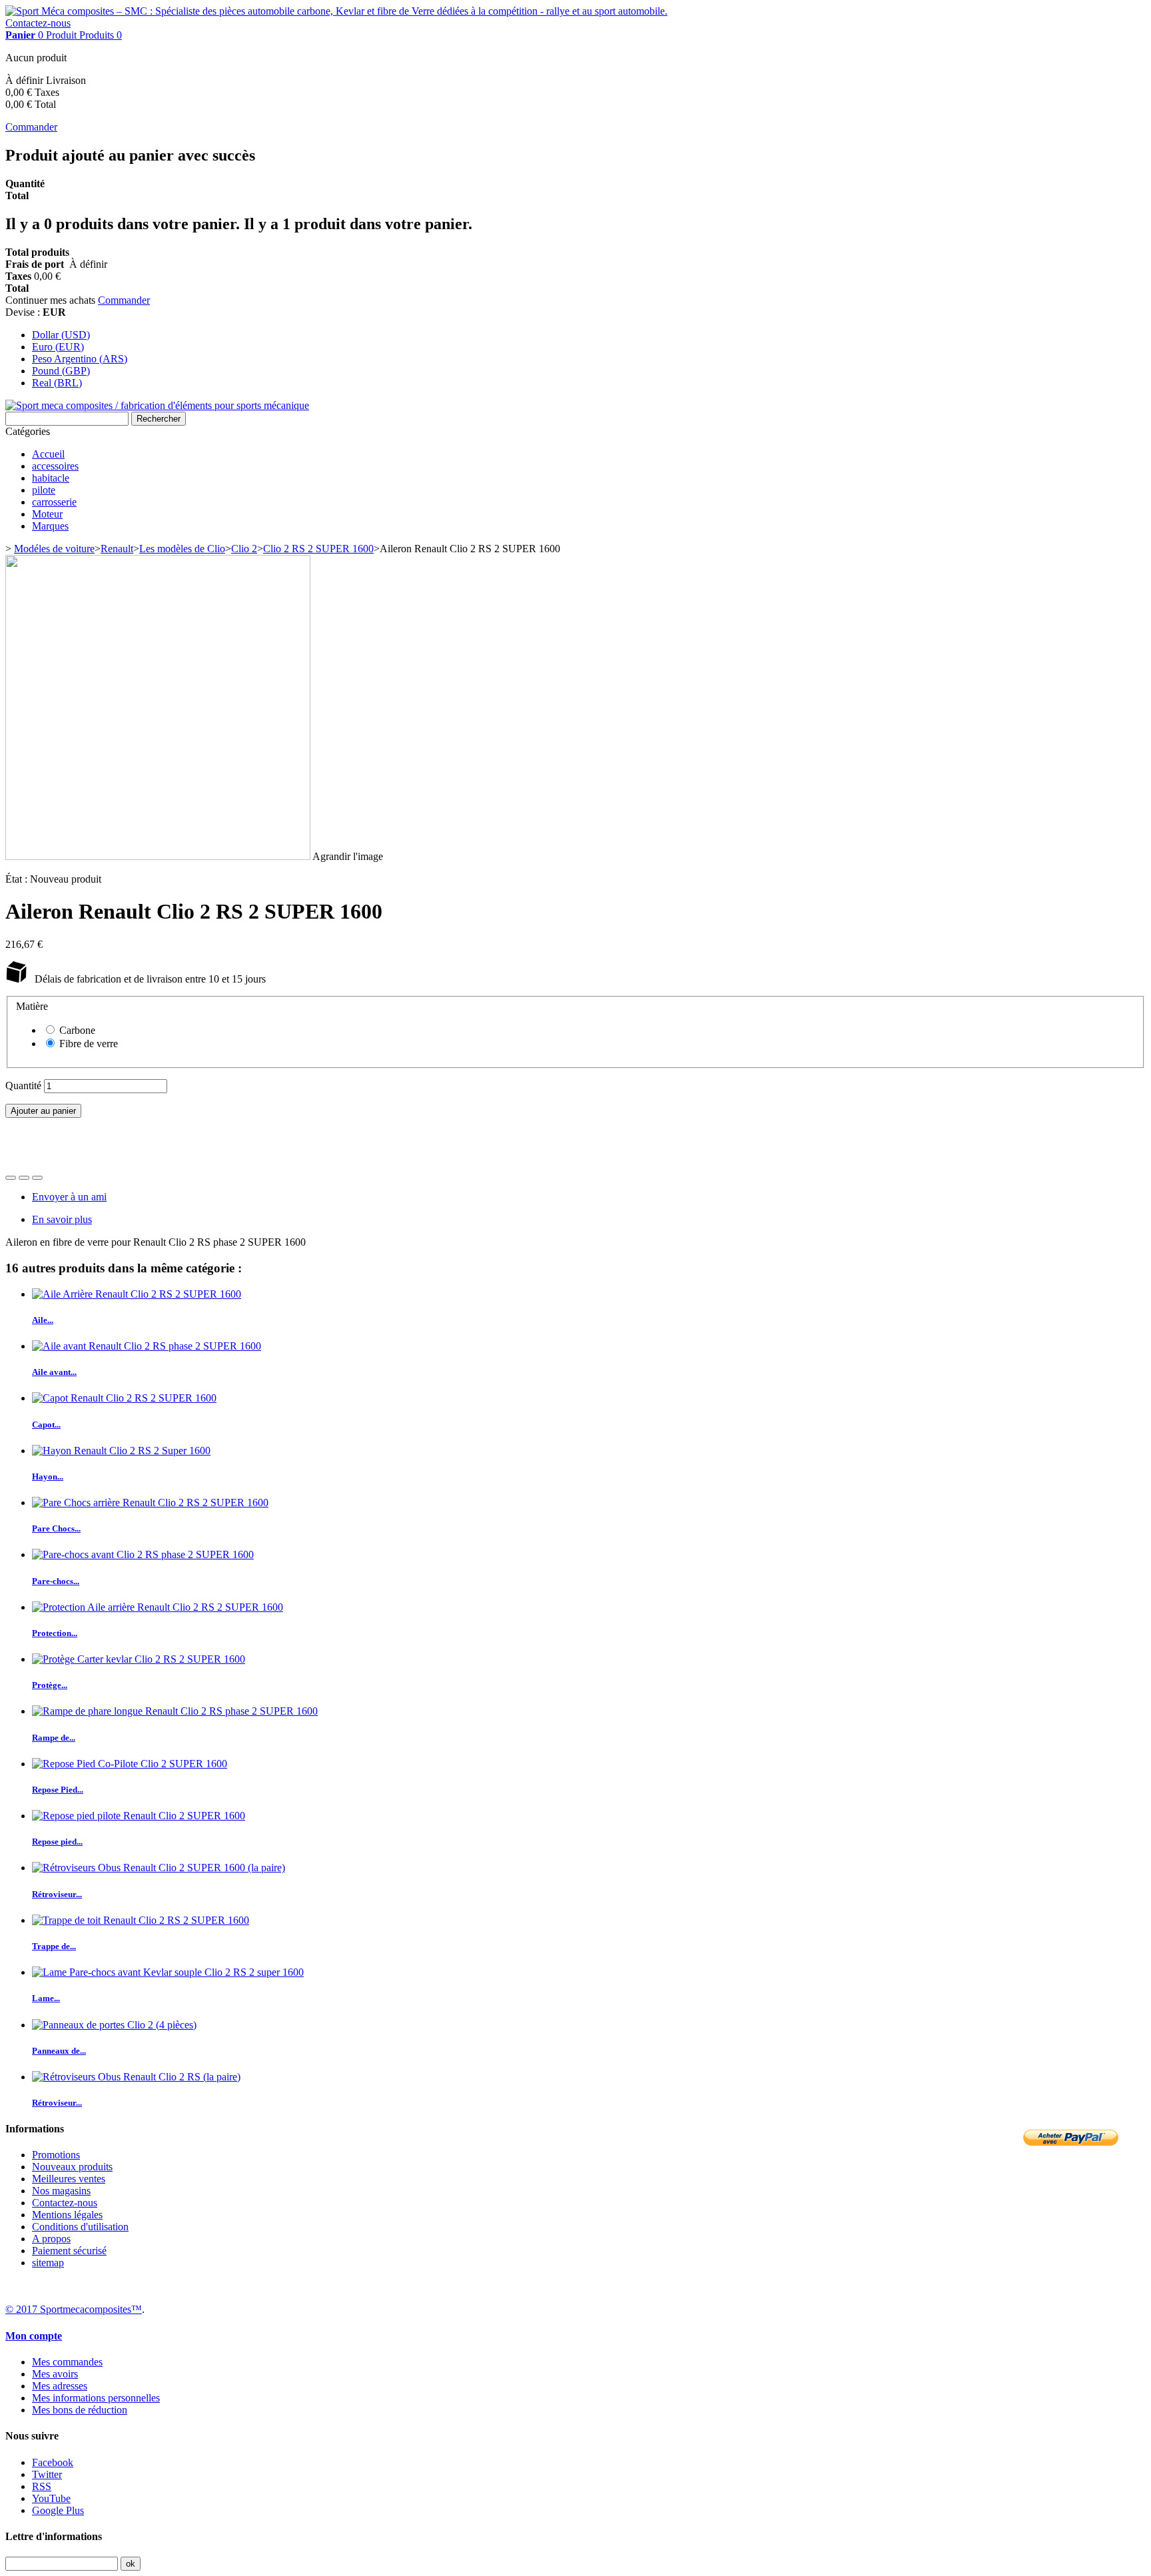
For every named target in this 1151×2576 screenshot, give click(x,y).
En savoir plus (62, 1219)
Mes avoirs (55, 2374)
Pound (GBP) (61, 371)
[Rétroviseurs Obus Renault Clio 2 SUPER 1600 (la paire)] (159, 1868)
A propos (51, 2239)
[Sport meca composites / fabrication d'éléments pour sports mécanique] (157, 405)
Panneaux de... (59, 2051)
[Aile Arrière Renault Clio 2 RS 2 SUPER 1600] (137, 1294)
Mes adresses (60, 2386)
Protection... (55, 1633)
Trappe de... (54, 1946)
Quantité (23, 1085)
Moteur (47, 514)
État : (18, 879)
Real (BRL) (57, 383)
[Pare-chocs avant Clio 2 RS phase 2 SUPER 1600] (143, 1554)
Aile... (43, 1320)
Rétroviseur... (57, 1894)
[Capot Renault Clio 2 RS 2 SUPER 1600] (124, 1398)
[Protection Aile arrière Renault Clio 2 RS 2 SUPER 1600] (158, 1607)
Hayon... (48, 1477)
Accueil (48, 454)
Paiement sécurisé (69, 2251)
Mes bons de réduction (80, 2410)
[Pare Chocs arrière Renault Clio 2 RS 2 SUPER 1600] (150, 1503)
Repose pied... (57, 1842)
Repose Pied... (58, 1790)
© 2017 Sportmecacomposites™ (74, 2309)
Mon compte (34, 2336)
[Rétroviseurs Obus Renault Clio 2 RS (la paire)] (136, 2077)
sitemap (48, 2263)
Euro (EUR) (58, 347)
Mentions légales (67, 2215)
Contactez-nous (38, 23)
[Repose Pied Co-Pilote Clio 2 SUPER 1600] (130, 1764)
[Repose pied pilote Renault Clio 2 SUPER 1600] (139, 1816)
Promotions (56, 2155)
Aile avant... (54, 1372)
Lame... (46, 1998)
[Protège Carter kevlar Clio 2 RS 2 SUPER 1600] (139, 1659)
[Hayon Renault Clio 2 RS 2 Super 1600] (121, 1451)
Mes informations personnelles (96, 2398)
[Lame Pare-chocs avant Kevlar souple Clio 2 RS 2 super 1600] (168, 1972)
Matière (33, 1006)
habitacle (51, 478)
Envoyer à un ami (69, 1197)
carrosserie (54, 502)
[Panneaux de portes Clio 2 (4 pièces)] (114, 2025)
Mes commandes (67, 2362)
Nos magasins (61, 2191)
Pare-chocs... (56, 1581)
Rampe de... (54, 1738)
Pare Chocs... (56, 1528)
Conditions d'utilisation (80, 2227)
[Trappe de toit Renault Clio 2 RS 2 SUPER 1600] (141, 1920)
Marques (50, 526)
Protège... (50, 1685)
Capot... (46, 1425)
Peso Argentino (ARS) (80, 359)
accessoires (55, 466)
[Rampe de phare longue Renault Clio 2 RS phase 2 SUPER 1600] (175, 1711)
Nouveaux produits (72, 2167)
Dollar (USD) (61, 335)
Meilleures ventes (69, 2179)
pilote (44, 490)
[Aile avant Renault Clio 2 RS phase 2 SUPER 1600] (147, 1346)
